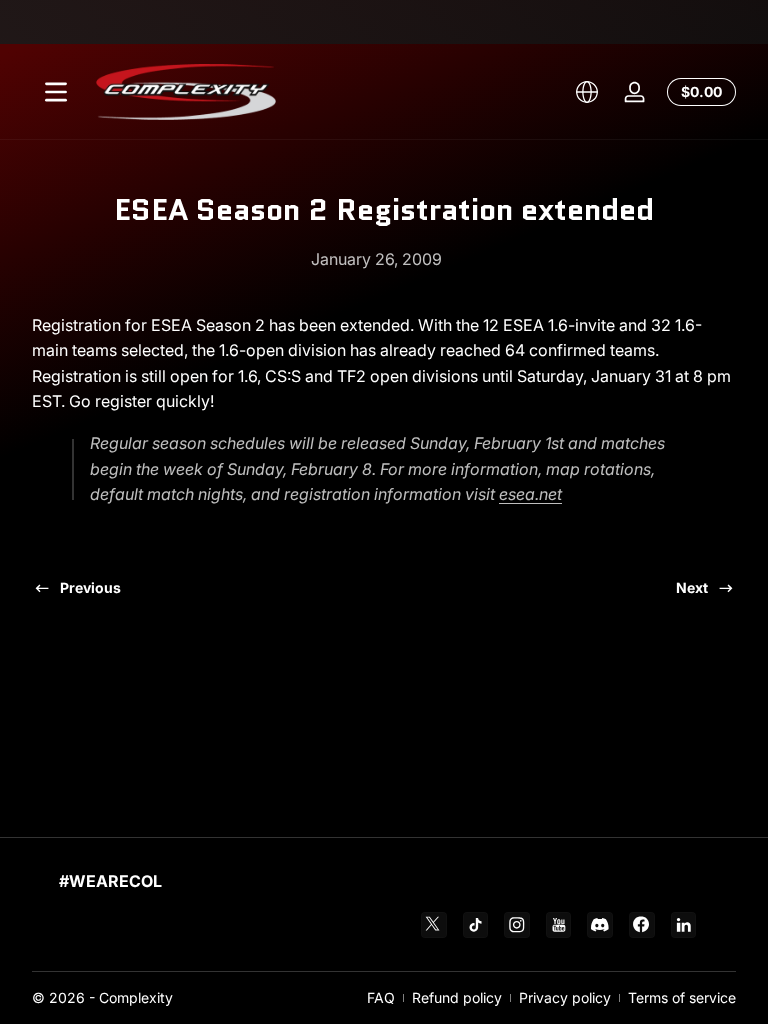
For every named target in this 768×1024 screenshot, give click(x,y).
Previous (90, 587)
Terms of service (682, 997)
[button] (587, 92)
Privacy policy (565, 997)
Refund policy (457, 997)
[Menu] (56, 92)
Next (692, 587)
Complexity (136, 997)
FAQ (381, 997)
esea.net (530, 494)
